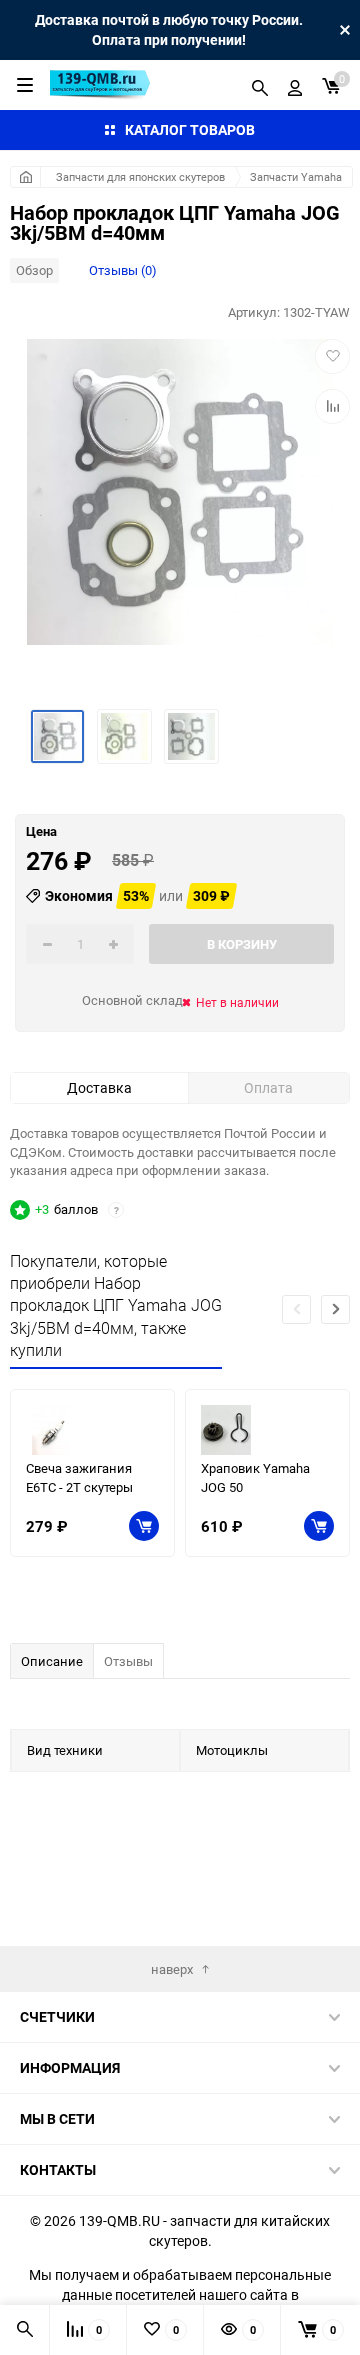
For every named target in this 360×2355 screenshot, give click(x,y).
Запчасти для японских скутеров (140, 176)
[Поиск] (260, 85)
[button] (335, 1309)
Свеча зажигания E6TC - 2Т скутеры (79, 1477)
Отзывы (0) (123, 270)
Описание (52, 1661)
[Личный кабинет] (295, 85)
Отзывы (128, 1661)
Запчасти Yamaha (296, 176)
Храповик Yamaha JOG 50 (255, 1477)
